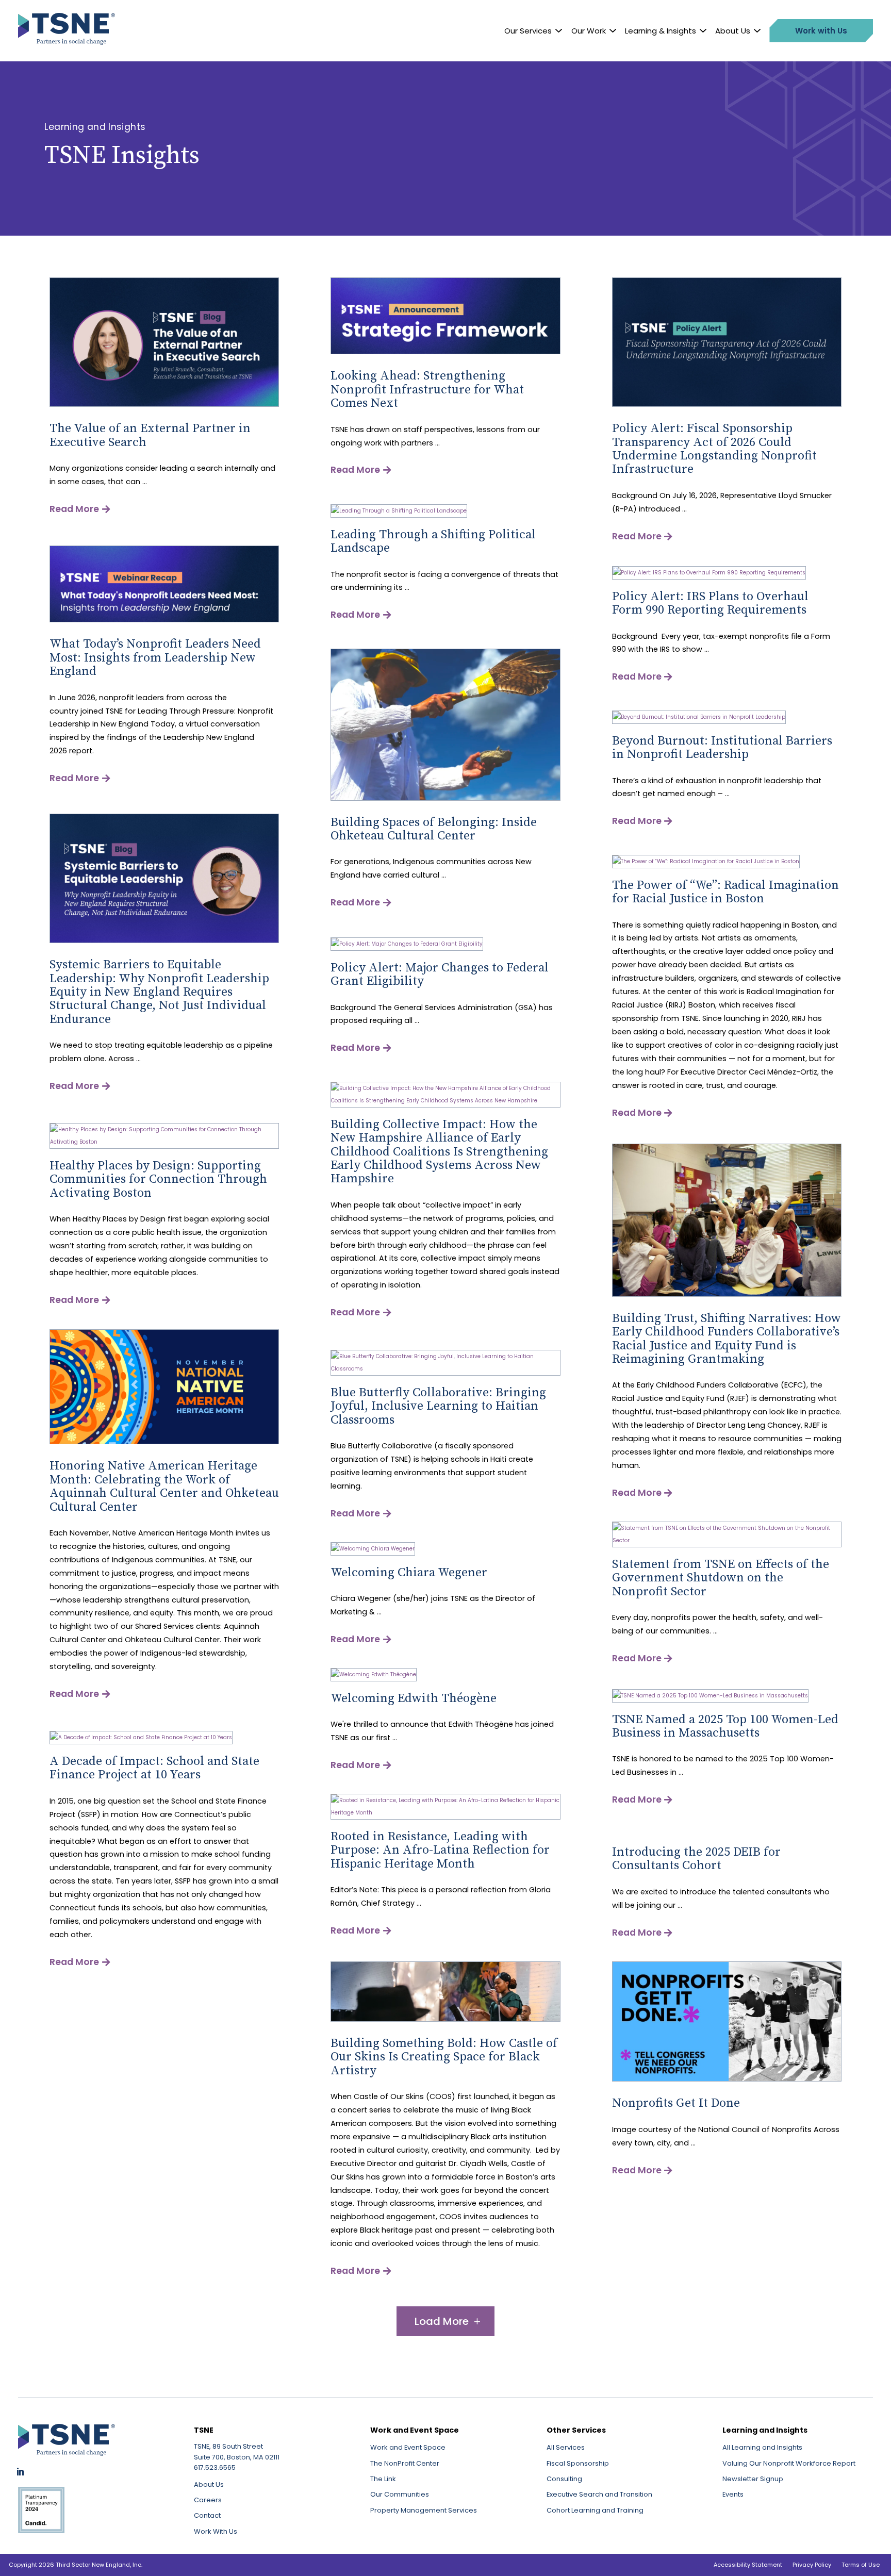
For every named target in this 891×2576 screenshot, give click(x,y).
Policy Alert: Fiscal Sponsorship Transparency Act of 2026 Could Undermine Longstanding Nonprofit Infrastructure (714, 449)
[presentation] (164, 405)
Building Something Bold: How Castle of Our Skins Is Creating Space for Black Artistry (444, 2057)
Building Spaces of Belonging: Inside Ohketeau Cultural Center (434, 829)
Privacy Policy (812, 2565)
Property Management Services (424, 2510)
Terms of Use (861, 2565)
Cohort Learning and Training (595, 2510)
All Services (566, 2447)
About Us (733, 31)
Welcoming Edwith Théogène (414, 1698)
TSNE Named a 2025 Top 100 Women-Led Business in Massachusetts (725, 1726)
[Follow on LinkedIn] (20, 2472)
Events (733, 2494)
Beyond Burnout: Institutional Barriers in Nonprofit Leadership (722, 748)
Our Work (589, 31)
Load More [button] (442, 2321)
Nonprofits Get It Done (676, 2103)
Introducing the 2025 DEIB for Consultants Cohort (696, 1859)
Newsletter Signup (753, 2479)
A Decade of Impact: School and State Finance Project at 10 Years (154, 1768)
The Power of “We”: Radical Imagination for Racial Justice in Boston (725, 892)
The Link (383, 2479)
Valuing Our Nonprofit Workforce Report (789, 2463)
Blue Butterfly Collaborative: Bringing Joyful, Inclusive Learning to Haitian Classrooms (438, 1406)
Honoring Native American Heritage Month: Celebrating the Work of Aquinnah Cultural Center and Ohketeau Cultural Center (164, 1486)
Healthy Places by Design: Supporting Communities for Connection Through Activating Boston (158, 1179)
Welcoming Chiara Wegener (409, 1573)
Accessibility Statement (748, 2565)
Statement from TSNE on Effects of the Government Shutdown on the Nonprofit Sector (721, 1578)
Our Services (528, 31)
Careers (208, 2500)
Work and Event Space (408, 2447)
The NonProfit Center (405, 2463)
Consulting (564, 2479)
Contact (207, 2515)
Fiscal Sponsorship (578, 2463)
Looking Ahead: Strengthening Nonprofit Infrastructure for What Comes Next (427, 390)
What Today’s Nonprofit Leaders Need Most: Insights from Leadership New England (155, 658)
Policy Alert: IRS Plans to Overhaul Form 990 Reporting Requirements (710, 603)
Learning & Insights (661, 31)
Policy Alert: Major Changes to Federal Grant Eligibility (440, 975)
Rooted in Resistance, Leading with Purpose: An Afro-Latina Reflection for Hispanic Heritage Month (440, 1850)
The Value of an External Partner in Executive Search (150, 435)
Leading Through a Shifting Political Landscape (433, 541)
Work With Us (216, 2531)
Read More (74, 509)
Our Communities (400, 2494)
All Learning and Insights (762, 2447)
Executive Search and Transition (599, 2494)
